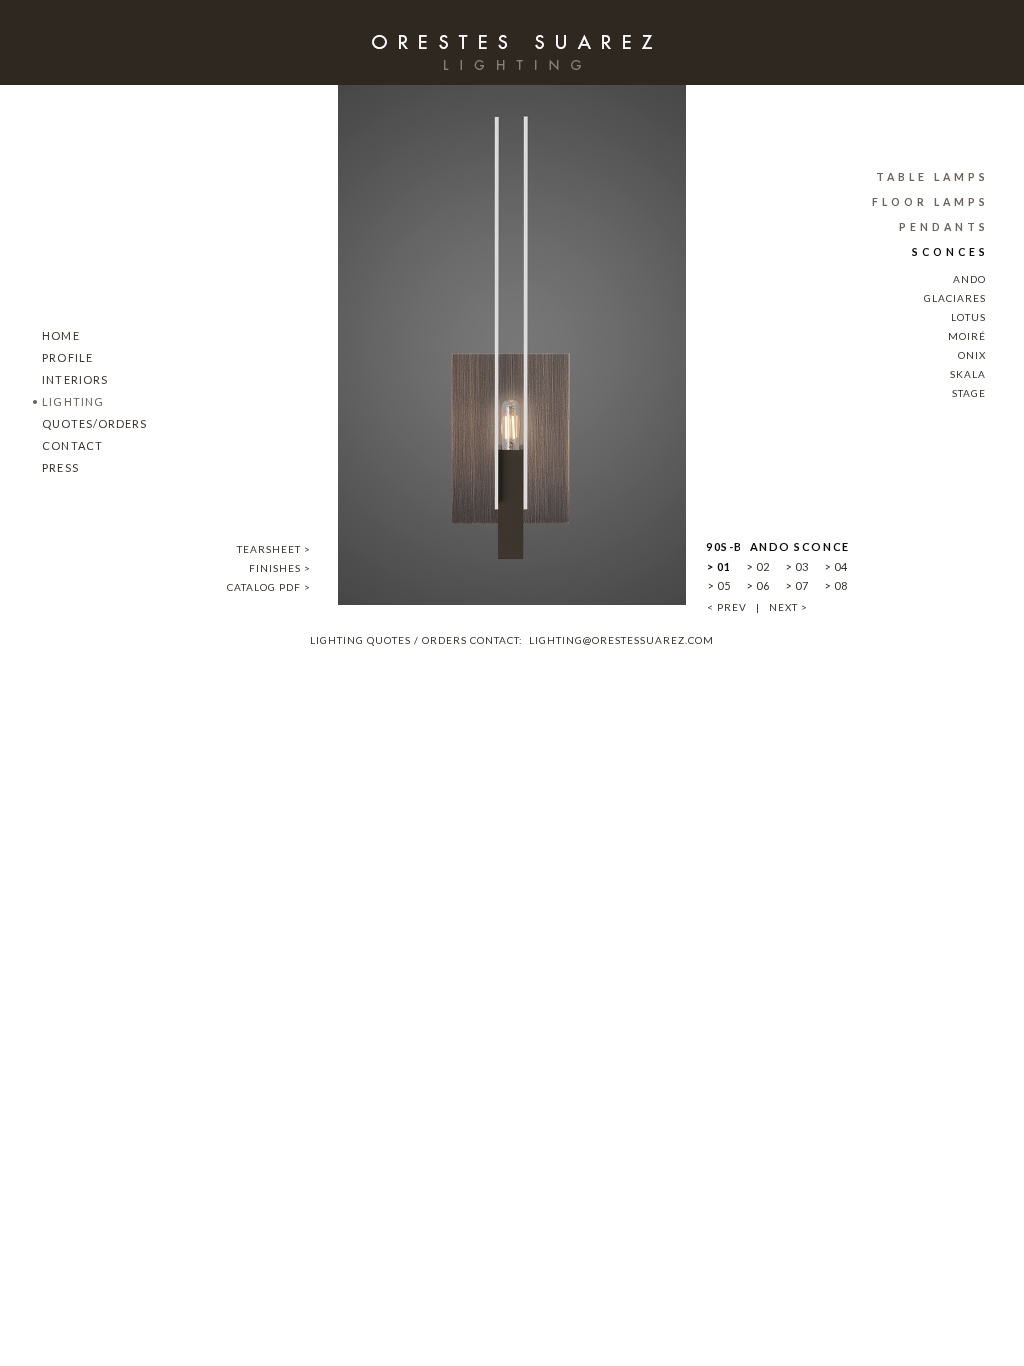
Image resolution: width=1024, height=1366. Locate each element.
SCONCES (950, 252)
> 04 (836, 566)
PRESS (55, 467)
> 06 (758, 585)
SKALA (968, 374)
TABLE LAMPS (932, 177)
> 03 (797, 566)
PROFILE (62, 357)
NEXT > (788, 607)
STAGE (969, 393)
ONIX (972, 355)
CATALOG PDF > (269, 587)
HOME (56, 335)
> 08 (836, 585)
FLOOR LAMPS (930, 202)
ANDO (969, 279)
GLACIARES (955, 298)
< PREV (727, 607)
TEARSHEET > (274, 549)
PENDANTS (944, 227)
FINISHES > (280, 568)
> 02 (758, 566)
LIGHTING (68, 401)
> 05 (719, 585)
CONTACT (67, 445)
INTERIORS (70, 379)
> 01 (719, 566)
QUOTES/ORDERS (90, 423)
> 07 (797, 585)
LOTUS (968, 317)
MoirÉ (967, 336)
